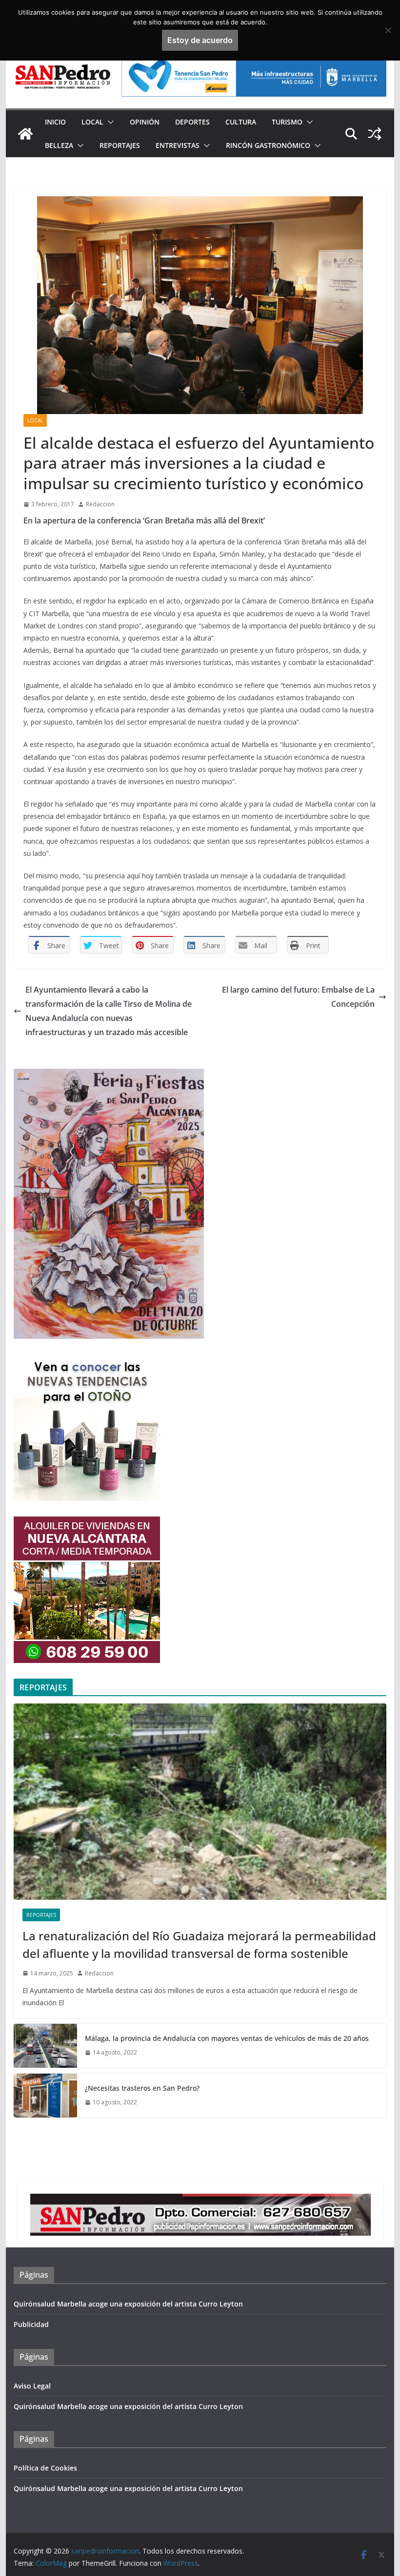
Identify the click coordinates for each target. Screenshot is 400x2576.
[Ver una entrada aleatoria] (375, 134)
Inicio (55, 122)
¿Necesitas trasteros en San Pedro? (142, 2088)
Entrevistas (178, 145)
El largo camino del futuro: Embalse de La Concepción (298, 997)
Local (92, 122)
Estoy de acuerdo (200, 40)
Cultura (241, 122)
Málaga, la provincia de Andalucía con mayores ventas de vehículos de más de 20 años (227, 2038)
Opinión (145, 122)
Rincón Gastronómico (268, 145)
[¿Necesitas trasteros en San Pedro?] (45, 2096)
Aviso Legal (32, 2386)
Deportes (192, 122)
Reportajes (120, 145)
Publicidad (31, 2324)
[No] (388, 30)
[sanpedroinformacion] (25, 134)
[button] (109, 122)
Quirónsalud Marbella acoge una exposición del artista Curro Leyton (128, 2304)
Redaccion (100, 504)
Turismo (287, 122)
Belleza (59, 145)
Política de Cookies (45, 2468)
